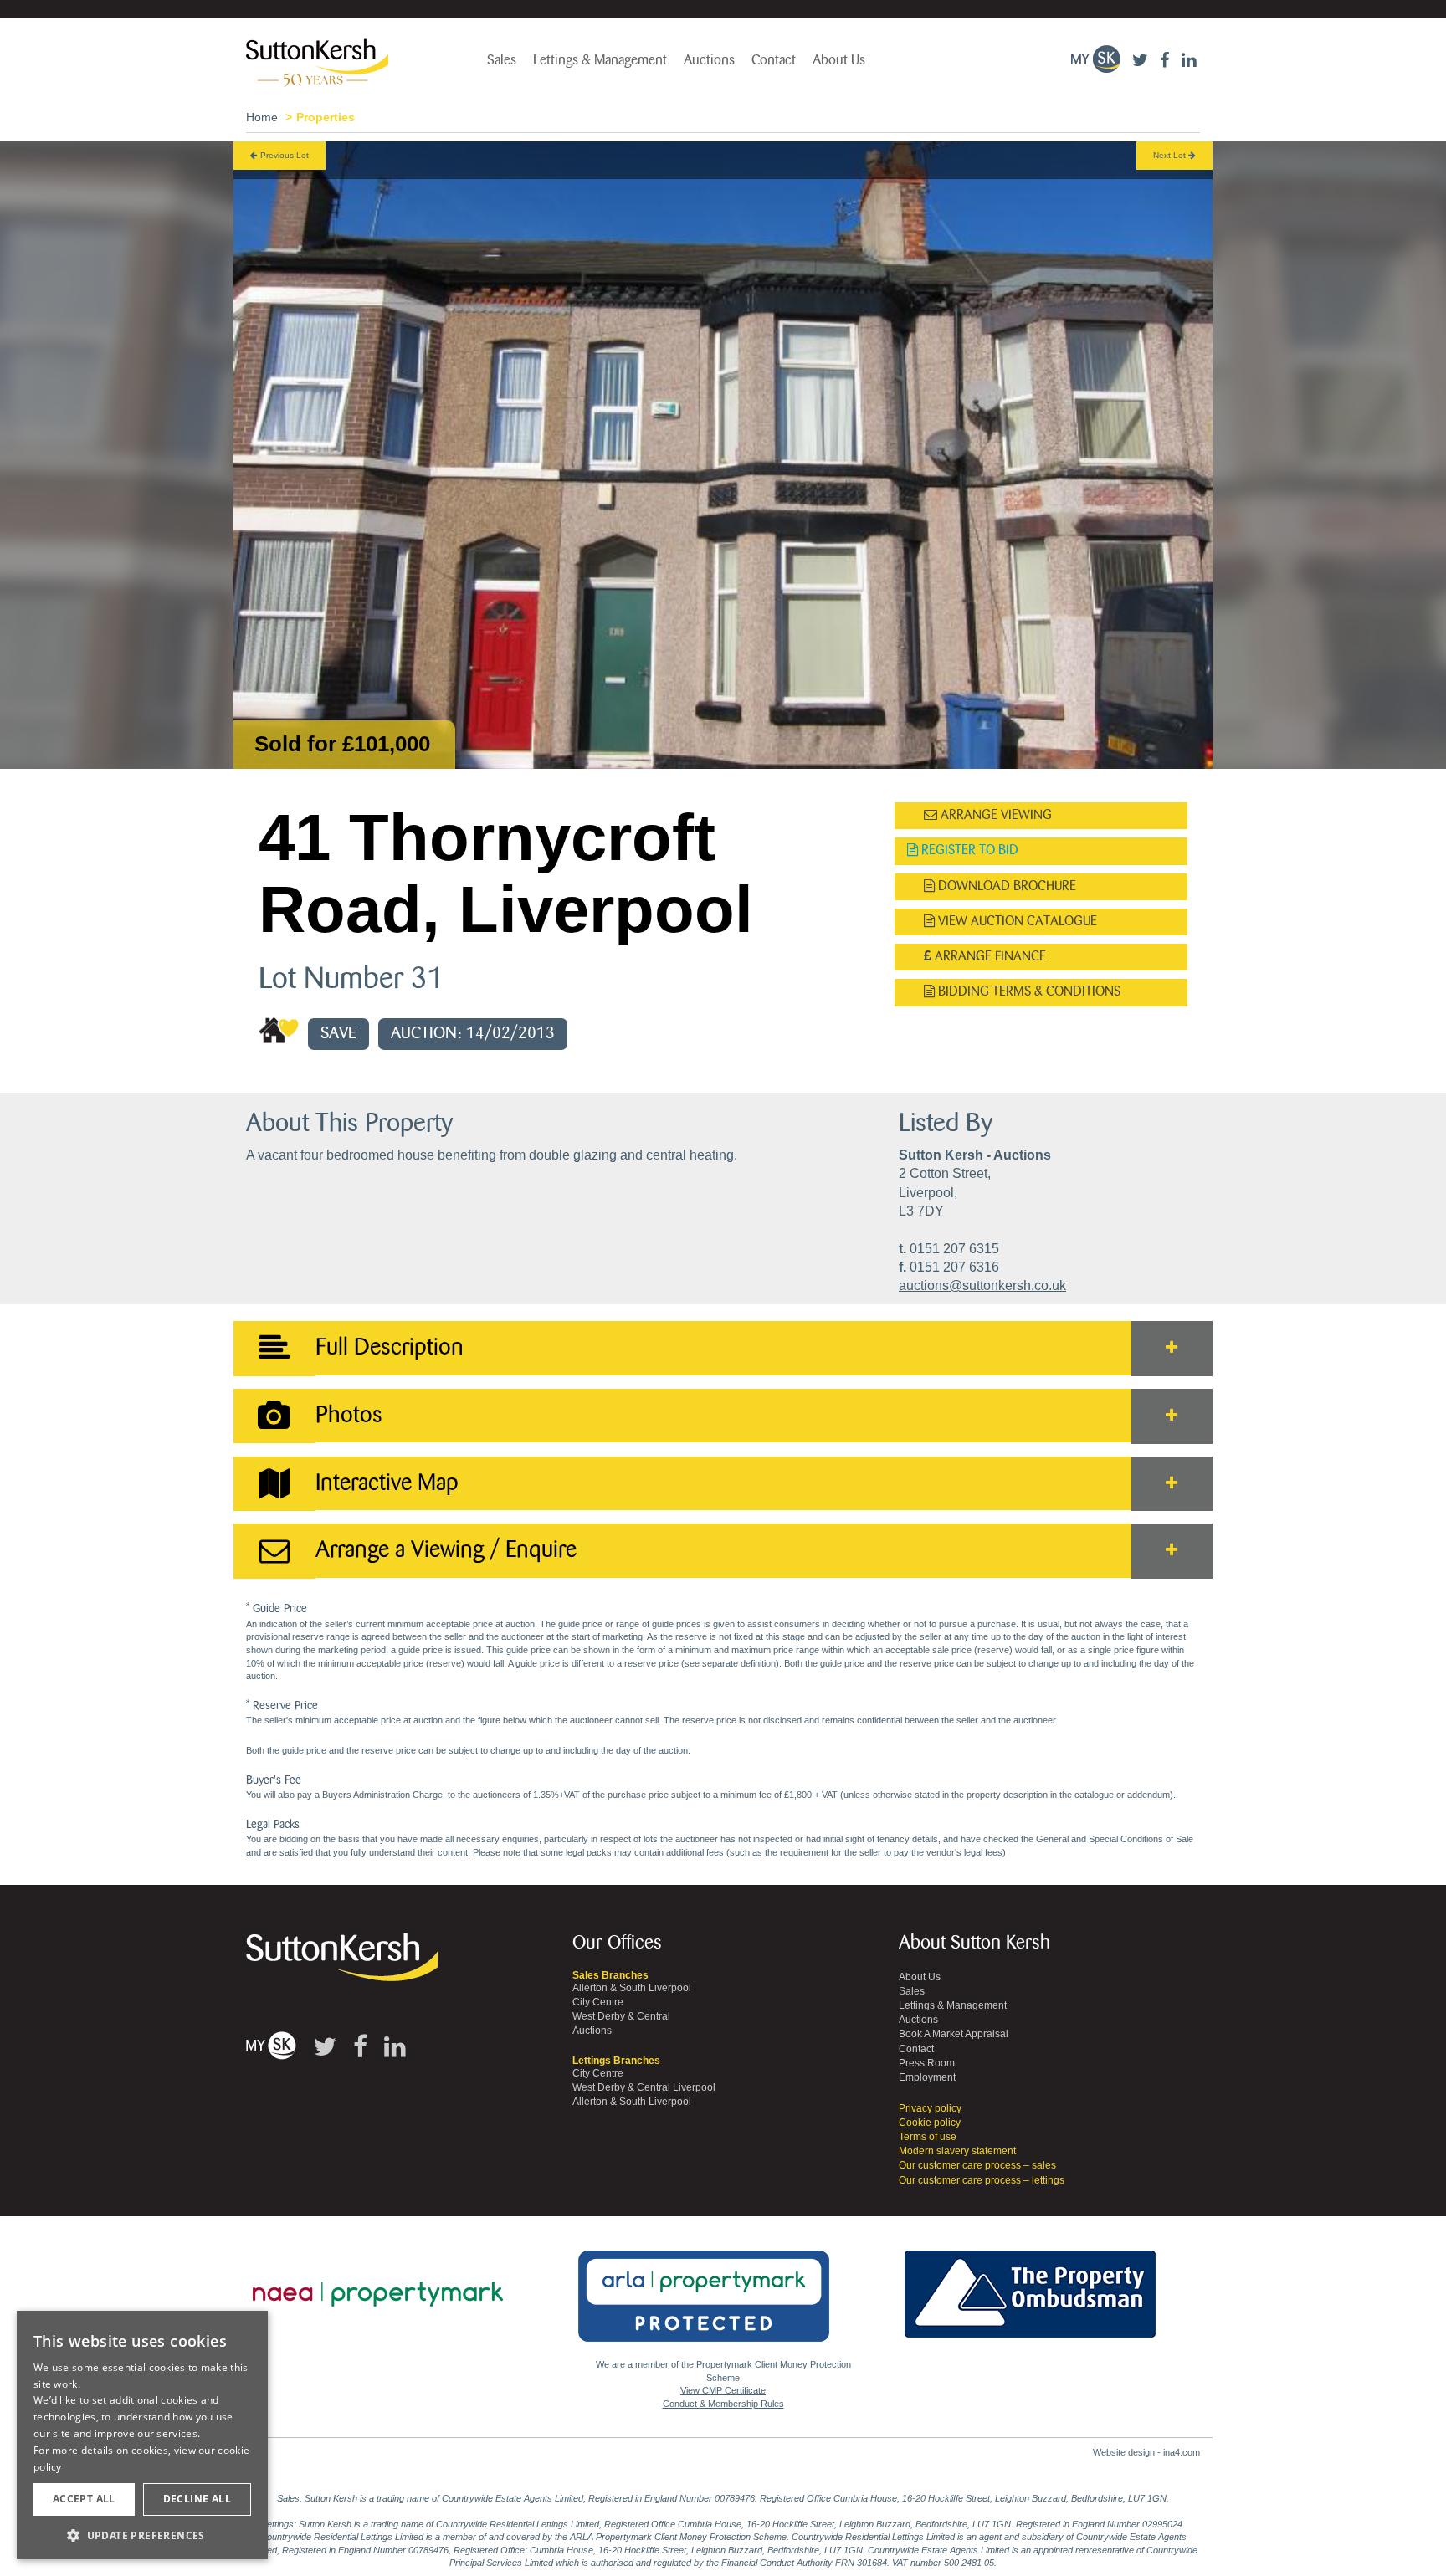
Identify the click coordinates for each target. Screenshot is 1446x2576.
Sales (502, 60)
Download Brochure (1005, 886)
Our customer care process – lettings (982, 2180)
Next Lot (1171, 155)
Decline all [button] (197, 2499)
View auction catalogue (1016, 922)
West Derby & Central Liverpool (644, 2087)
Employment (927, 2077)
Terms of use (928, 2137)
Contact (774, 60)
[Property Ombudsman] (1030, 2285)
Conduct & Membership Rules (723, 2404)
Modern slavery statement (957, 2151)
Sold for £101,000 (342, 744)
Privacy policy (930, 2108)
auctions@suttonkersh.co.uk (982, 1285)
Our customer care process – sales (977, 2165)
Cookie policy (930, 2123)
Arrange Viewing (995, 815)
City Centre (598, 2002)
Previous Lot (283, 155)
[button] (142, 2535)
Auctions (709, 60)
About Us (839, 60)
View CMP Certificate (723, 2390)
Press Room (927, 2063)
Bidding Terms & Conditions (1028, 992)
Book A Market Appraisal (954, 2034)
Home (262, 117)
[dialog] (142, 2435)
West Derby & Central (621, 2016)
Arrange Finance (989, 957)
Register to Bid (968, 850)
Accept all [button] (84, 2499)
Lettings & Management (600, 60)
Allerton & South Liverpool (632, 1988)
